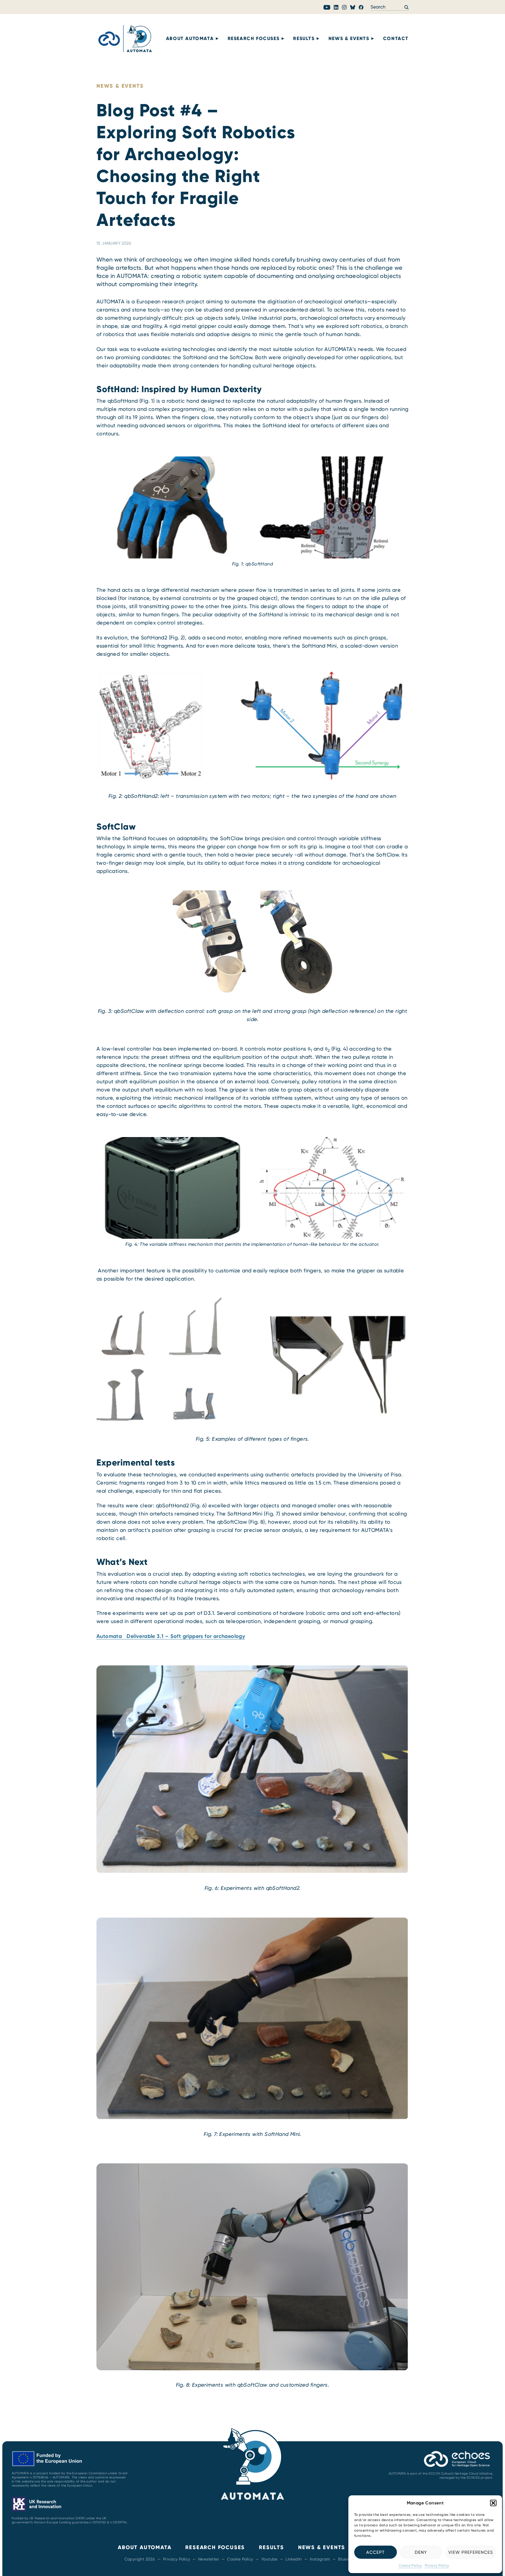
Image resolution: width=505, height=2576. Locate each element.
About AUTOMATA (190, 38)
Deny (421, 2552)
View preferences (471, 2552)
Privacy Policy (437, 2565)
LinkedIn (294, 2559)
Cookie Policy (410, 2565)
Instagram (320, 2559)
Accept (375, 2552)
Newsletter (209, 2559)
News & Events (349, 38)
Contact (396, 38)
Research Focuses (254, 38)
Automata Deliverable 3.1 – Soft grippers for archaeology (171, 1636)
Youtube (269, 2559)
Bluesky (346, 2559)
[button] (493, 2503)
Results (304, 38)
